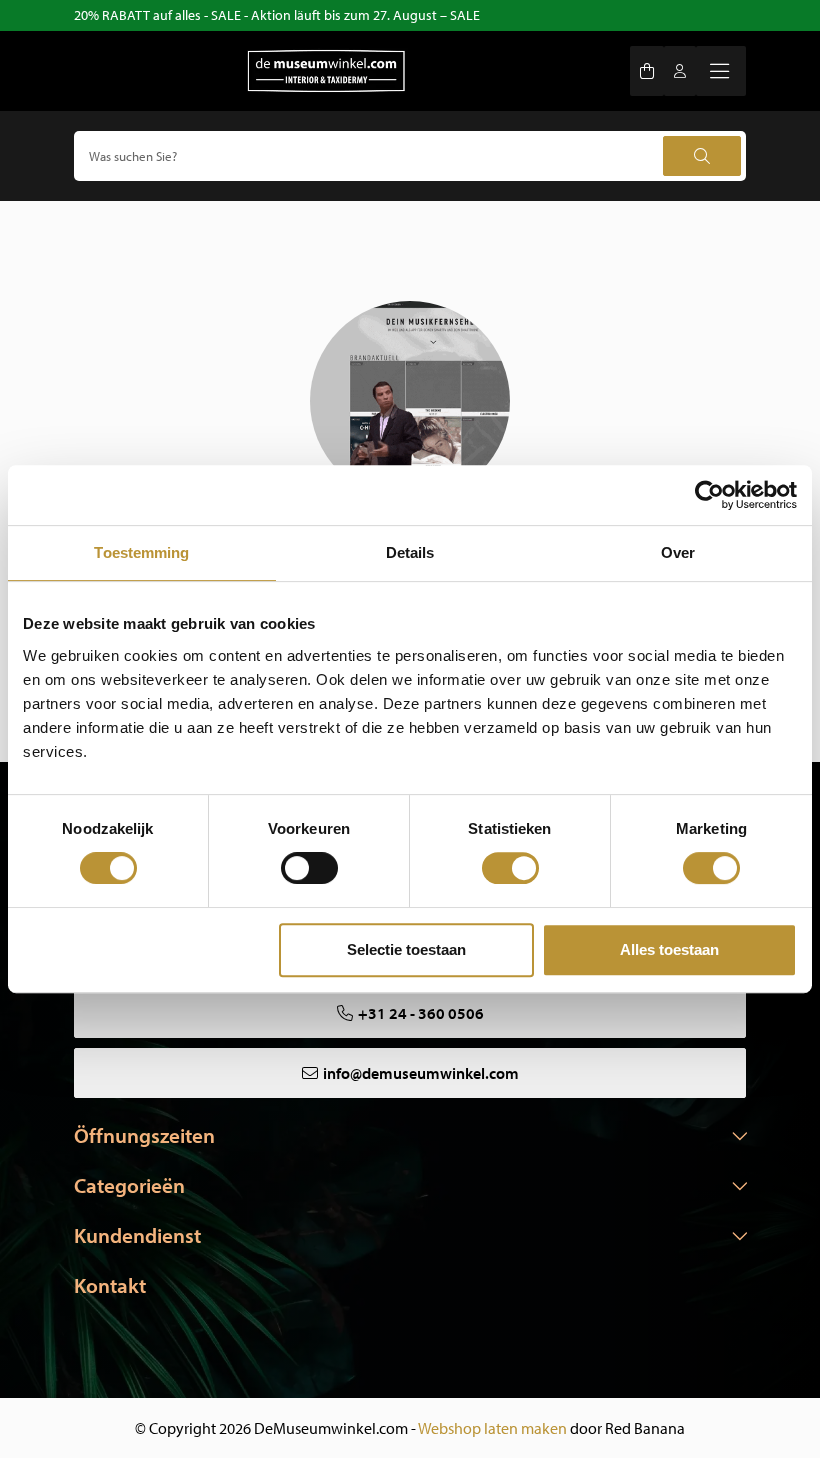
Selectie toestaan (406, 949)
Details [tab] (410, 552)
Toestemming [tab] (141, 552)
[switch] (309, 868)
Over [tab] (678, 552)
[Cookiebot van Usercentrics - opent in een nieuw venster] (709, 495)
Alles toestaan (669, 949)
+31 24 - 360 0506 (421, 1013)
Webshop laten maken (492, 1428)
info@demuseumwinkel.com (421, 1073)
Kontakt (110, 1285)
